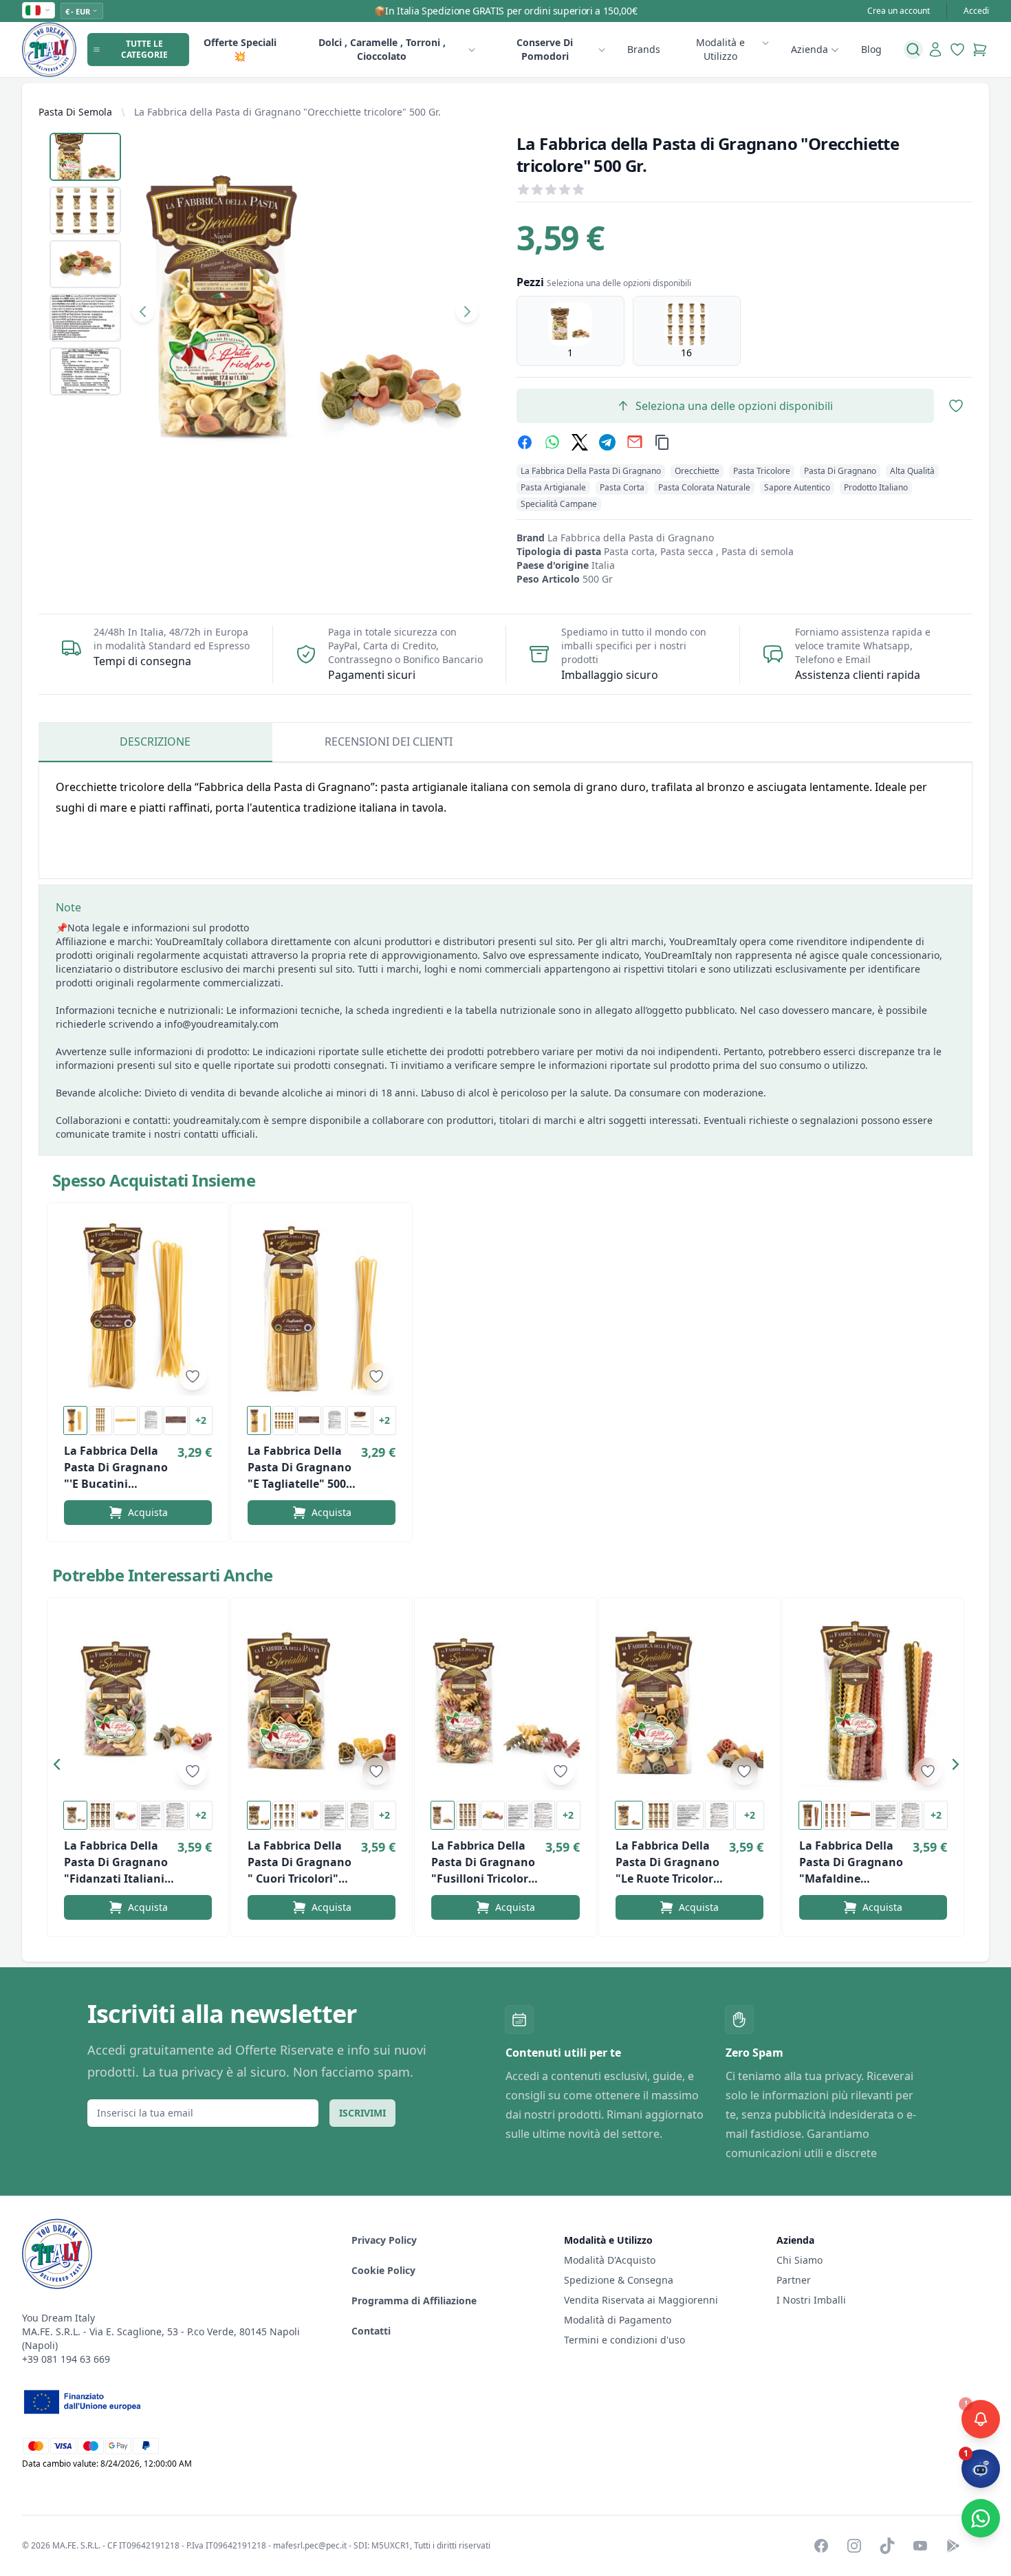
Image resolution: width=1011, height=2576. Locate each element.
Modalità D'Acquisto (610, 2260)
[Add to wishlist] (193, 1376)
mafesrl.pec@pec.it (310, 2545)
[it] (39, 10)
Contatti (371, 2331)
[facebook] (525, 442)
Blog (871, 49)
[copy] (662, 442)
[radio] (570, 331)
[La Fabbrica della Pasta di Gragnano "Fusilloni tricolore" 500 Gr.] (505, 1702)
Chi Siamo (800, 2260)
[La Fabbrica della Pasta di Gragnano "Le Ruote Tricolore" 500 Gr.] (689, 1702)
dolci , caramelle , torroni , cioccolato (382, 49)
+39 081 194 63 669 (66, 2359)
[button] (61, 1767)
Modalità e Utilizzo (720, 49)
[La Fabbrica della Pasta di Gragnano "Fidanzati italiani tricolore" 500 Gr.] (138, 1702)
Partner (794, 2280)
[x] (580, 442)
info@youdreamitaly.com (221, 1024)
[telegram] (607, 442)
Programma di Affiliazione (414, 2301)
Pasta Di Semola (75, 112)
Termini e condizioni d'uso (624, 2340)
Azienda (809, 49)
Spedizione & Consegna (619, 2280)
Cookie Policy (383, 2270)
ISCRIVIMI (362, 2113)
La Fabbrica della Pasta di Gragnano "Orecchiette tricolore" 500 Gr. (287, 112)
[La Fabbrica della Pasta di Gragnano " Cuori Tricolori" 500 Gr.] (322, 1702)
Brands (644, 49)
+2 (201, 1420)
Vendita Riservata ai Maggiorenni (641, 2300)
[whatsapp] (552, 442)
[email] (635, 442)
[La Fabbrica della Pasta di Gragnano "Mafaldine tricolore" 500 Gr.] (873, 1702)
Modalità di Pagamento (618, 2320)
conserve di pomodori (545, 49)
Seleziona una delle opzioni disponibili (734, 406)
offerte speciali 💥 (240, 49)
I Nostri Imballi (811, 2300)
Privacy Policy (384, 2240)
